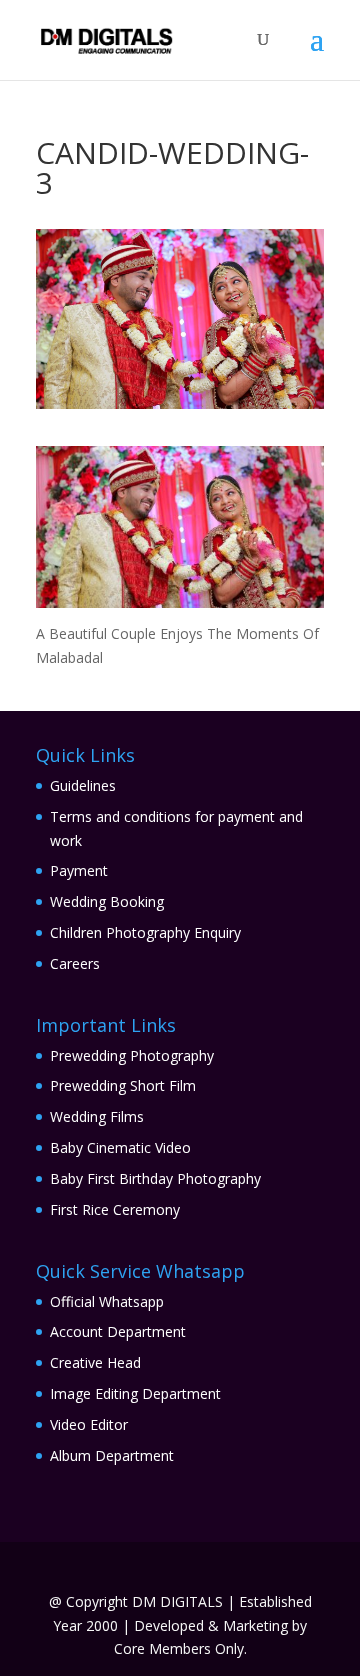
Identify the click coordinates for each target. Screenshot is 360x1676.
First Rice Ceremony (115, 1209)
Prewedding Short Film (123, 1085)
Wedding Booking (107, 901)
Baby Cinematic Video (120, 1147)
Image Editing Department (135, 1393)
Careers (75, 963)
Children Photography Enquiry (145, 932)
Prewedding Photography (132, 1055)
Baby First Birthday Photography (155, 1178)
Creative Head (95, 1362)
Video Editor (89, 1424)
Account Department (118, 1331)
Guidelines (83, 785)
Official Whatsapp (107, 1301)
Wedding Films (97, 1116)
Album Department (112, 1455)
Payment (79, 870)
